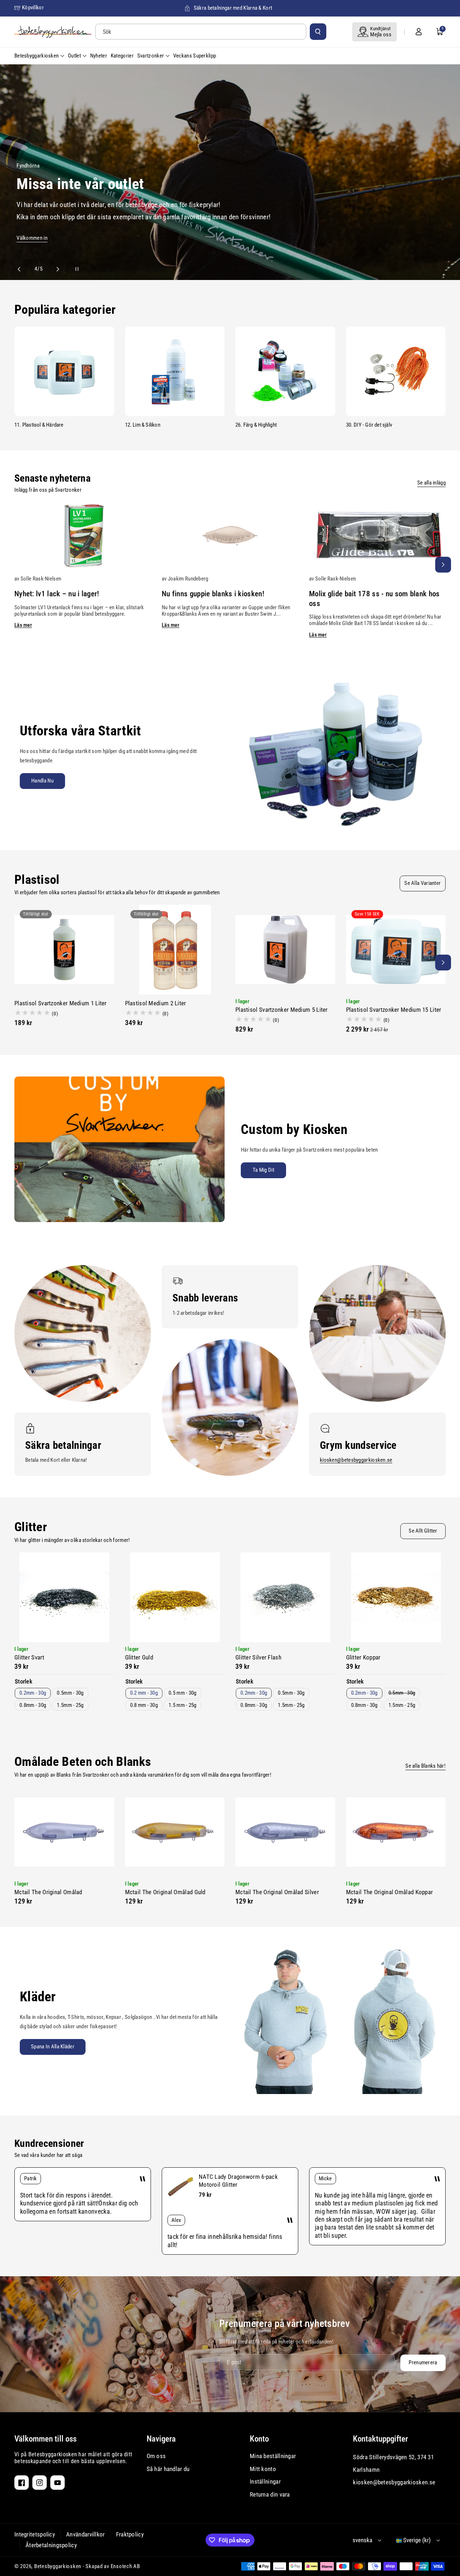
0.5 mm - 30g (183, 1693)
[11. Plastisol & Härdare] (64, 371)
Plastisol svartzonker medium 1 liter (61, 1003)
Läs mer (23, 625)
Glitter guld (139, 1657)
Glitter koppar (363, 1657)
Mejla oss (381, 35)
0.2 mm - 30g (144, 1693)
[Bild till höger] (443, 565)
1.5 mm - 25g (183, 1705)
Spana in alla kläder (53, 2047)
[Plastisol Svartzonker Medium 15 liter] (396, 950)
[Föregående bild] (22, 269)
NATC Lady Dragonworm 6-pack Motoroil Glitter (238, 2180)
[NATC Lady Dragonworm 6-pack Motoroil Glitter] (180, 2187)
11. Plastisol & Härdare (39, 425)
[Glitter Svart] (64, 1597)
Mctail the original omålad (48, 1892)
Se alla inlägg (431, 483)
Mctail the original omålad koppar (390, 1892)
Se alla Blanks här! (425, 1766)
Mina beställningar (273, 2456)
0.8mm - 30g (33, 1705)
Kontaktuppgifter (380, 2439)
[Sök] (318, 32)
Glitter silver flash (258, 1657)
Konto (259, 2439)
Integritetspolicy (35, 2534)
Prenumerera (423, 2363)
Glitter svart (29, 1657)
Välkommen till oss (45, 2439)
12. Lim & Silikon (143, 425)
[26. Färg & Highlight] (285, 371)
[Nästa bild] (55, 269)
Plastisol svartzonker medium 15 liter (394, 1010)
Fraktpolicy (130, 2534)
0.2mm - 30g (33, 1693)
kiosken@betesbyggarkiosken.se (356, 1460)
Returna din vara (270, 2494)
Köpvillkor (33, 8)
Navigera (161, 2439)
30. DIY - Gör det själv (369, 425)
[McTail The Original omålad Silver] (285, 1832)
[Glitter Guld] (175, 1597)
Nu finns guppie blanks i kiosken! (213, 594)
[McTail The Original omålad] (64, 1832)
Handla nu (42, 781)
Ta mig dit (263, 1170)
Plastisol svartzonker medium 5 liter (282, 1010)
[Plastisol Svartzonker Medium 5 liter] (285, 950)
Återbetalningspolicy (51, 2545)
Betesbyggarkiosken (58, 2566)
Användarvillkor (86, 2534)
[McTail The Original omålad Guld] (175, 1832)
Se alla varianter (422, 883)
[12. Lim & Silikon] (175, 371)
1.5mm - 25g (70, 1705)
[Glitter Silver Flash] (285, 1597)
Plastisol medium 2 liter (156, 1003)
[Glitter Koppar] (396, 1597)
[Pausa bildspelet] (70, 269)
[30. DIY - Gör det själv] (396, 371)
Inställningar (265, 2481)
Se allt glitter (423, 1531)
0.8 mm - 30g (144, 1705)
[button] (440, 32)
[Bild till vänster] (17, 565)
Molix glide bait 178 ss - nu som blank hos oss (374, 599)
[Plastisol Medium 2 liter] (175, 950)
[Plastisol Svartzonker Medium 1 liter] (64, 950)
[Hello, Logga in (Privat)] (419, 32)
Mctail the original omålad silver (277, 1892)
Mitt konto (263, 2469)
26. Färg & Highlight (256, 425)
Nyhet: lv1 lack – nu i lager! (57, 594)
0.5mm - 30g (70, 1693)
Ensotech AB (125, 2566)
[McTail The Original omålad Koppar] (396, 1832)
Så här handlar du (168, 2469)
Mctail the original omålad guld (165, 1892)
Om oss (156, 2456)
